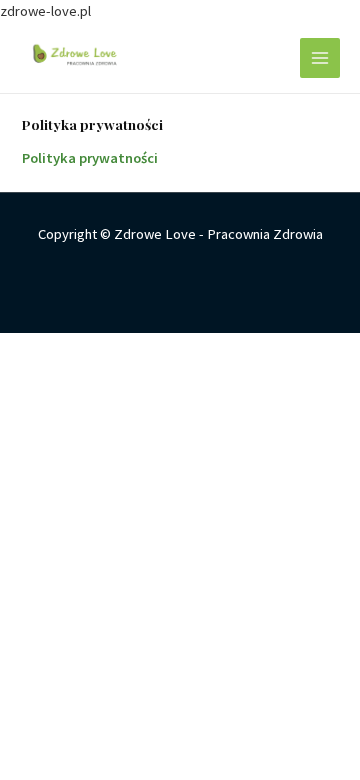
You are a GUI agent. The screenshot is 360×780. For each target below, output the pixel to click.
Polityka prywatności (90, 158)
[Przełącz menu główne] (320, 58)
